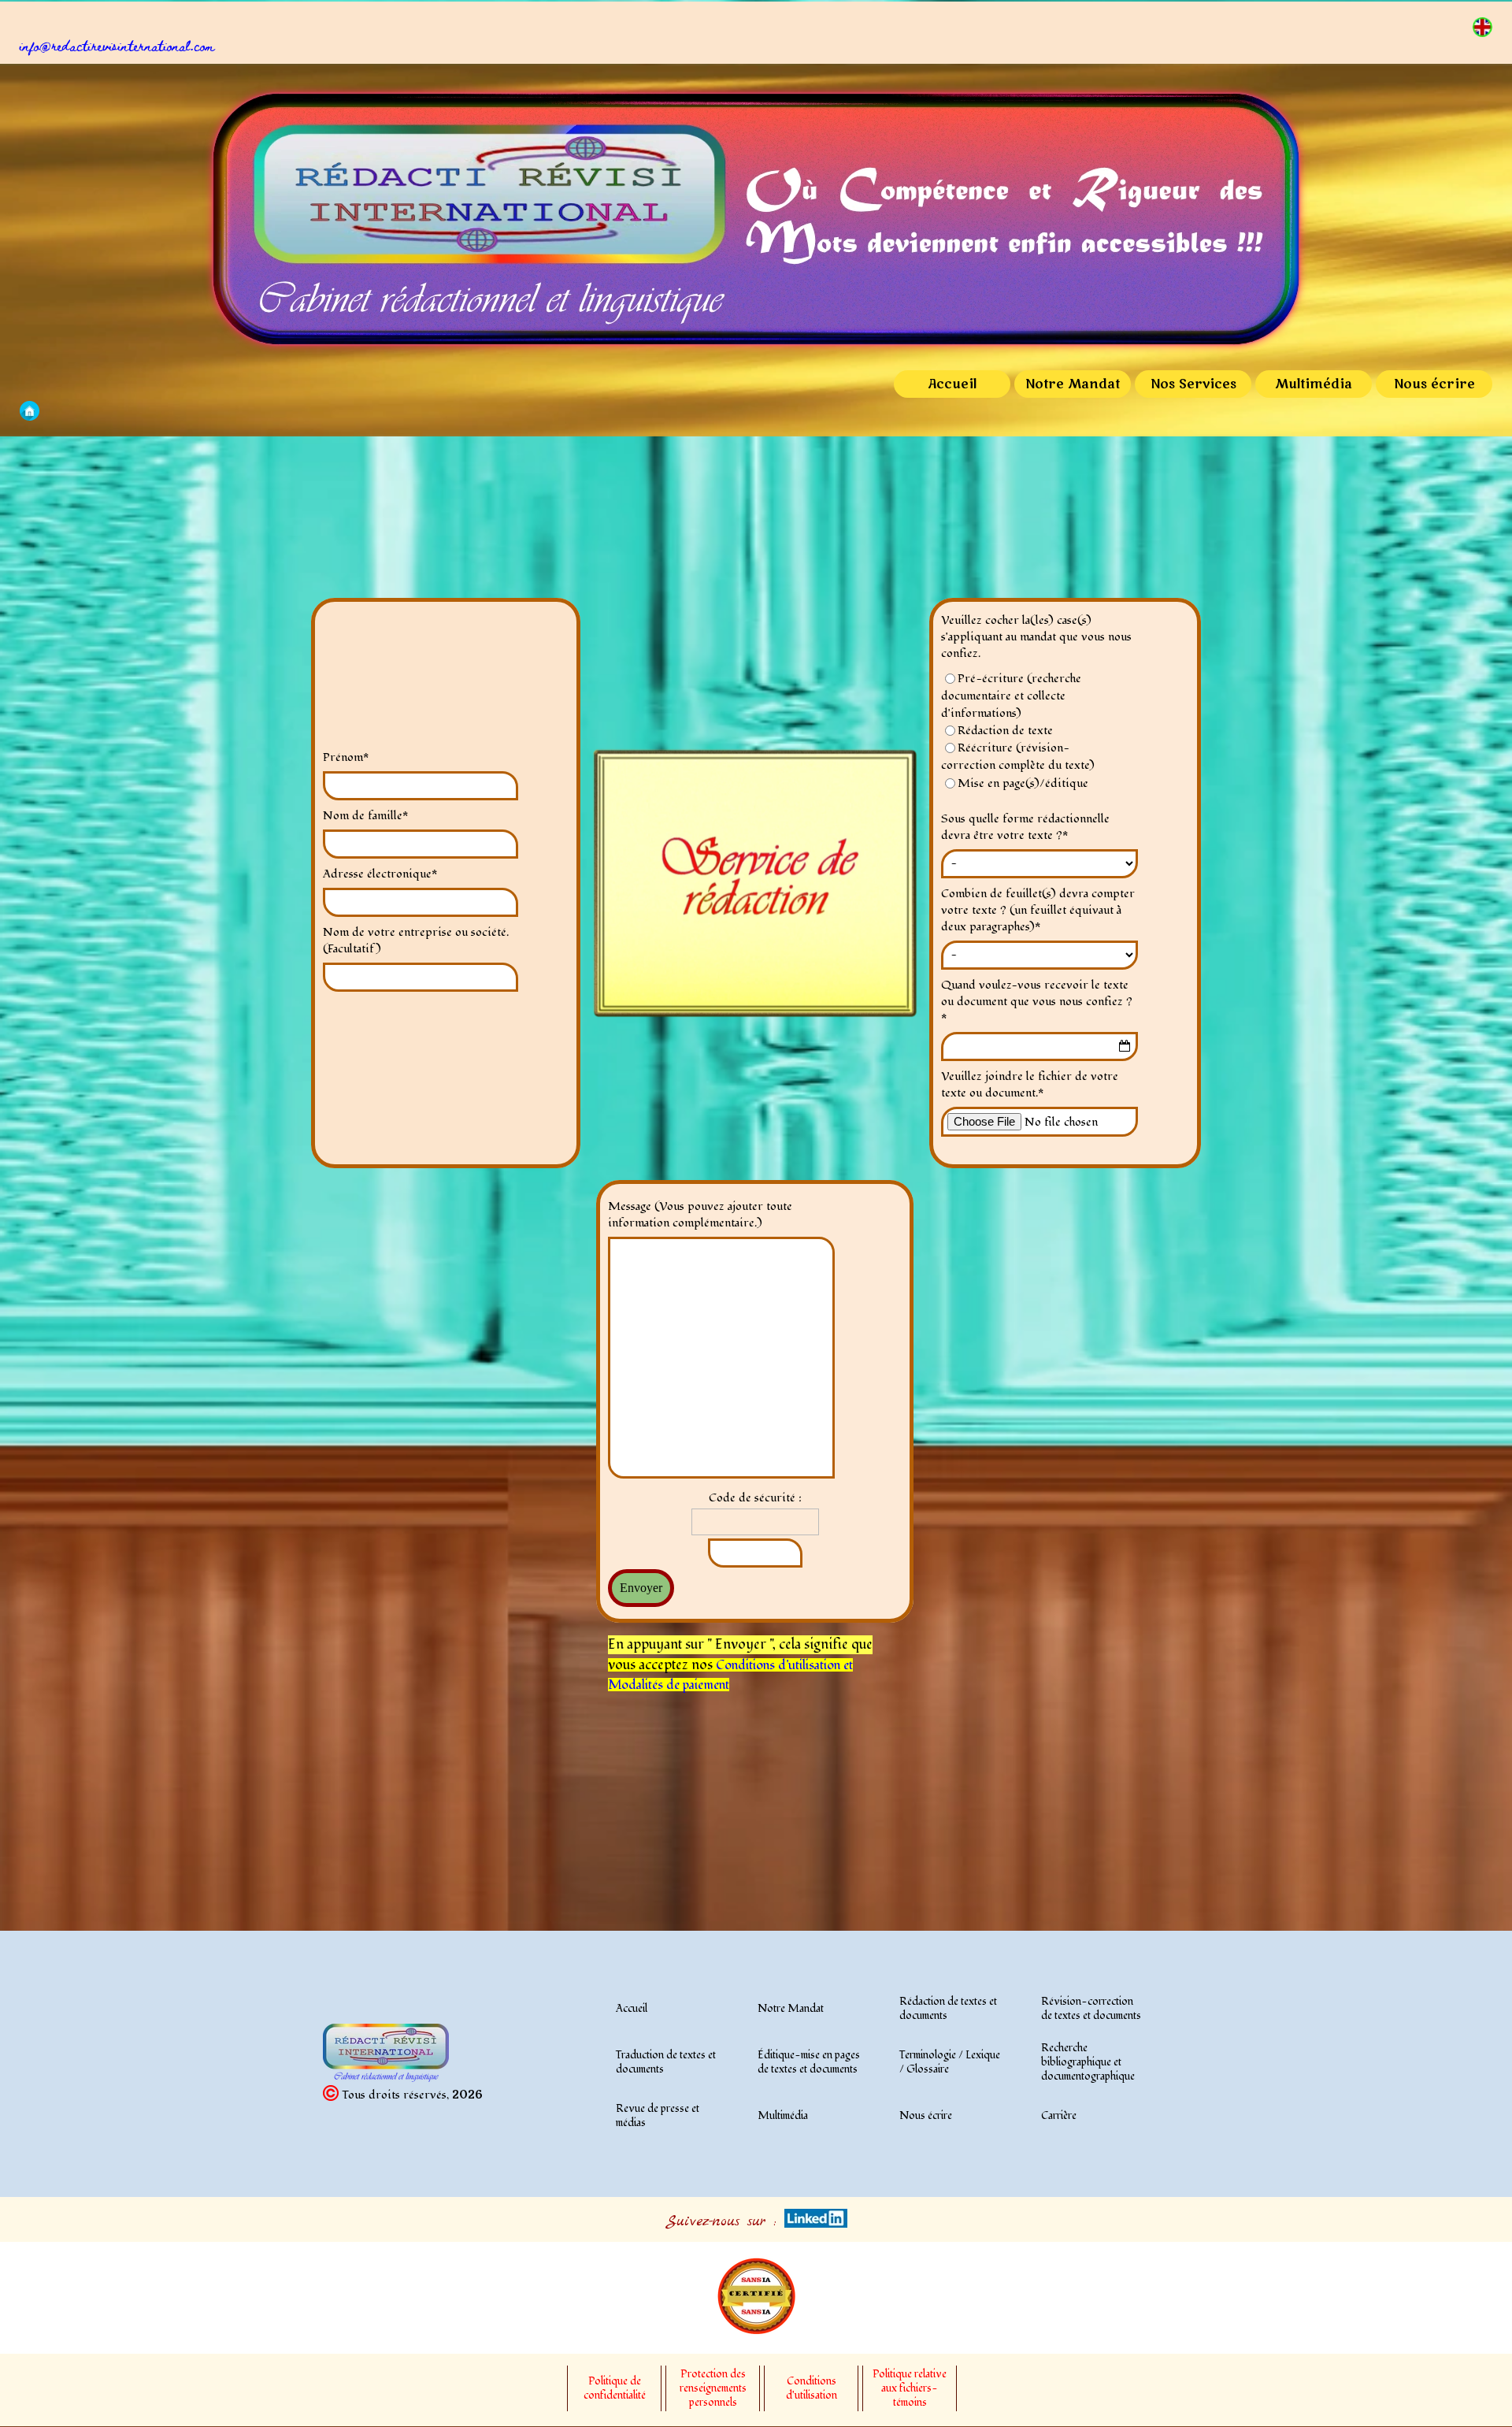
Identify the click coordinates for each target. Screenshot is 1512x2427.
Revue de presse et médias (658, 2116)
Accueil (952, 384)
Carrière (1059, 2116)
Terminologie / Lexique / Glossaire (950, 2062)
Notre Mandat (1073, 384)
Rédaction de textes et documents (948, 2009)
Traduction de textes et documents (666, 2062)
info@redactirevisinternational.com (117, 45)
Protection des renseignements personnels (713, 2388)
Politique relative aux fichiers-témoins (910, 2388)
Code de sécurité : (755, 1498)
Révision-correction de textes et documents (1091, 2009)
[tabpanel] (766, 46)
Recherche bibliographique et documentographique (1088, 2062)
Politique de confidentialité (615, 2388)
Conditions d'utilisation (778, 1665)
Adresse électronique (380, 874)
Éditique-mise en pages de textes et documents (809, 2062)
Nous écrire (1434, 384)
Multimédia (1314, 384)
